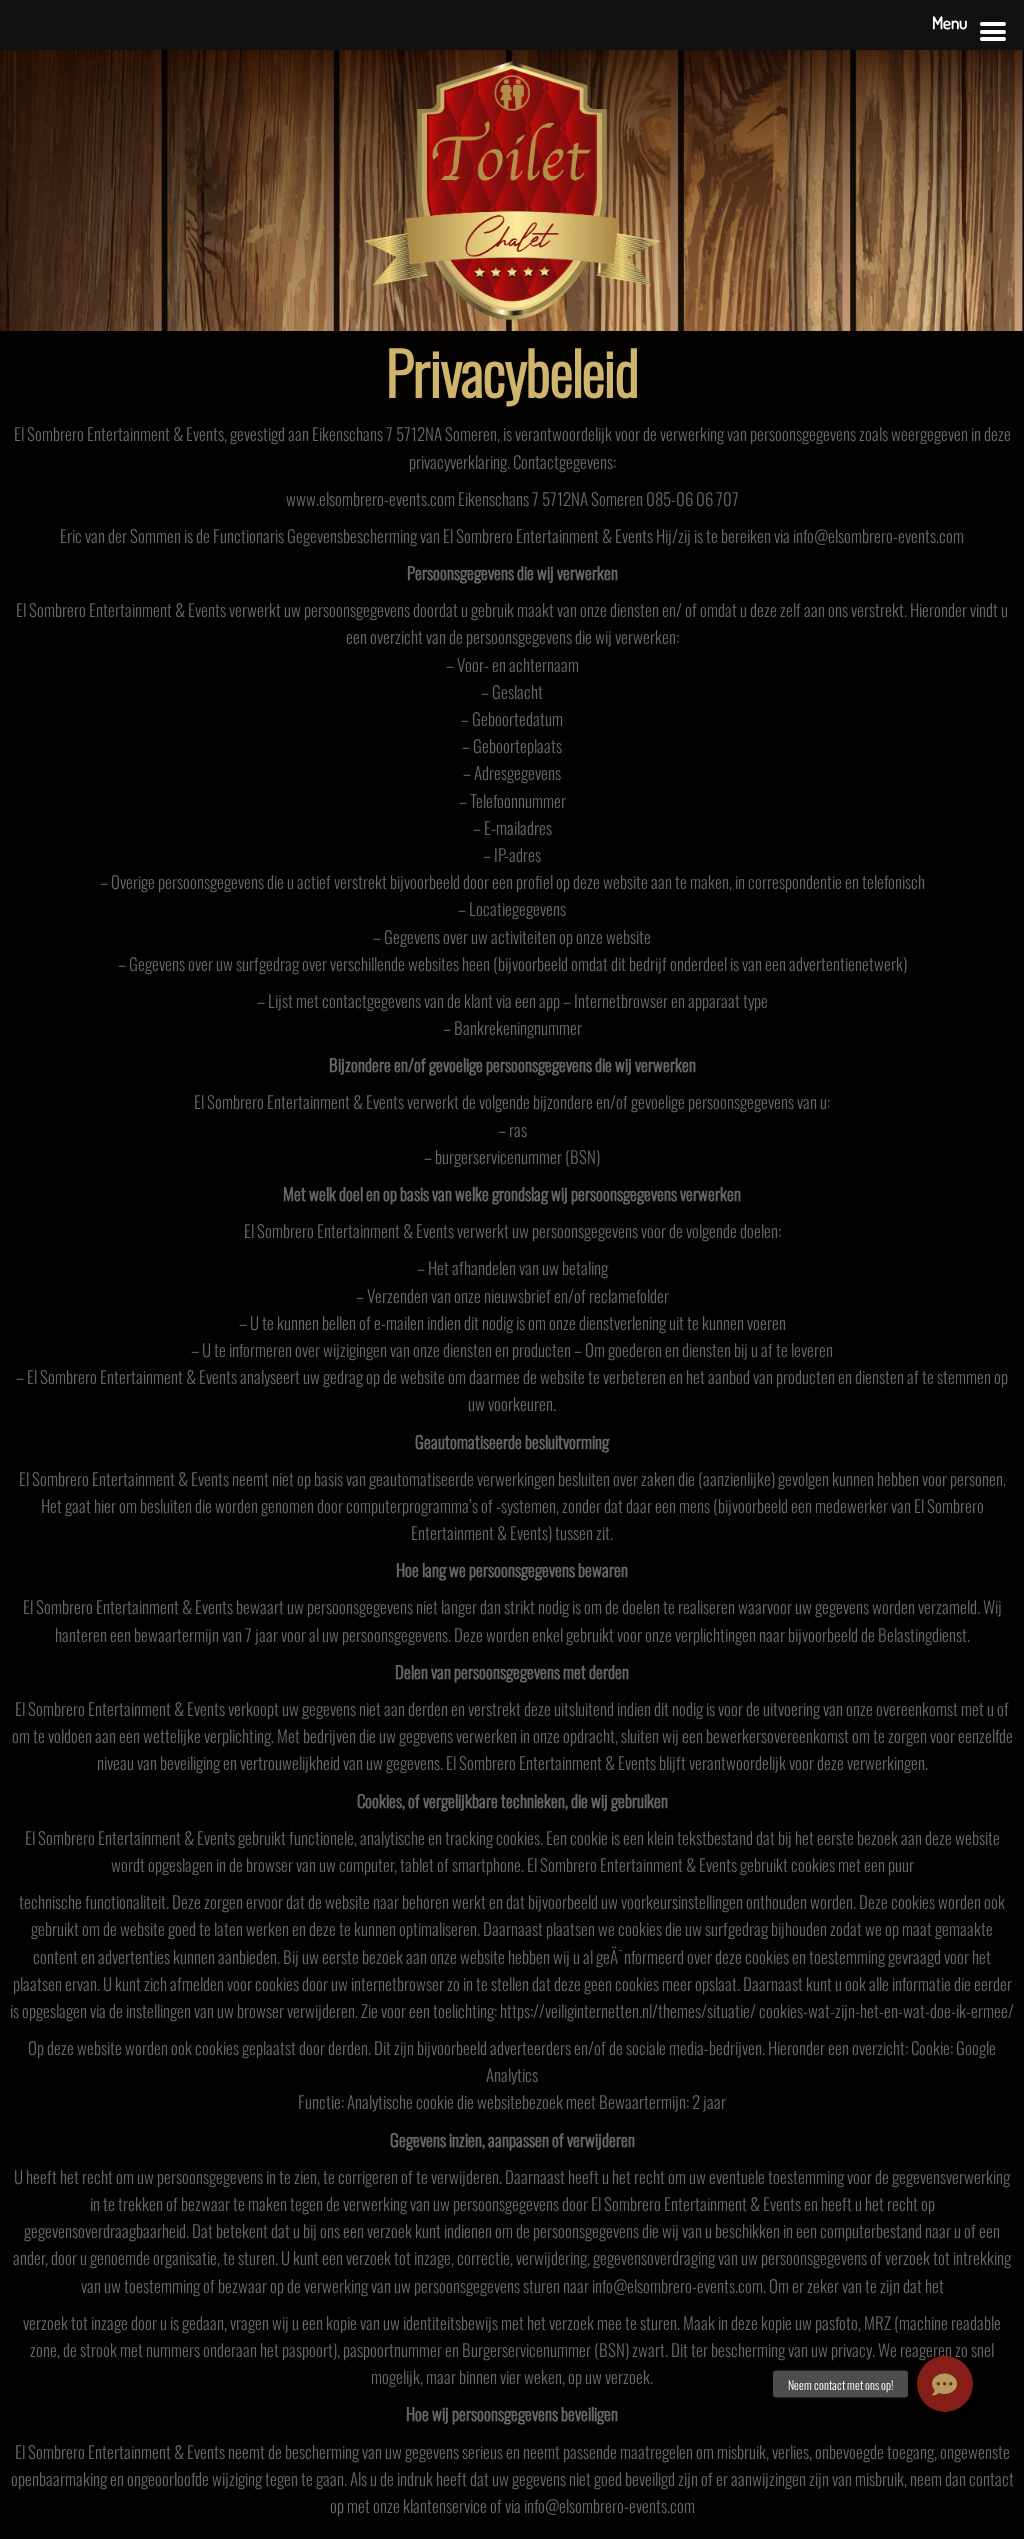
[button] (945, 2384)
